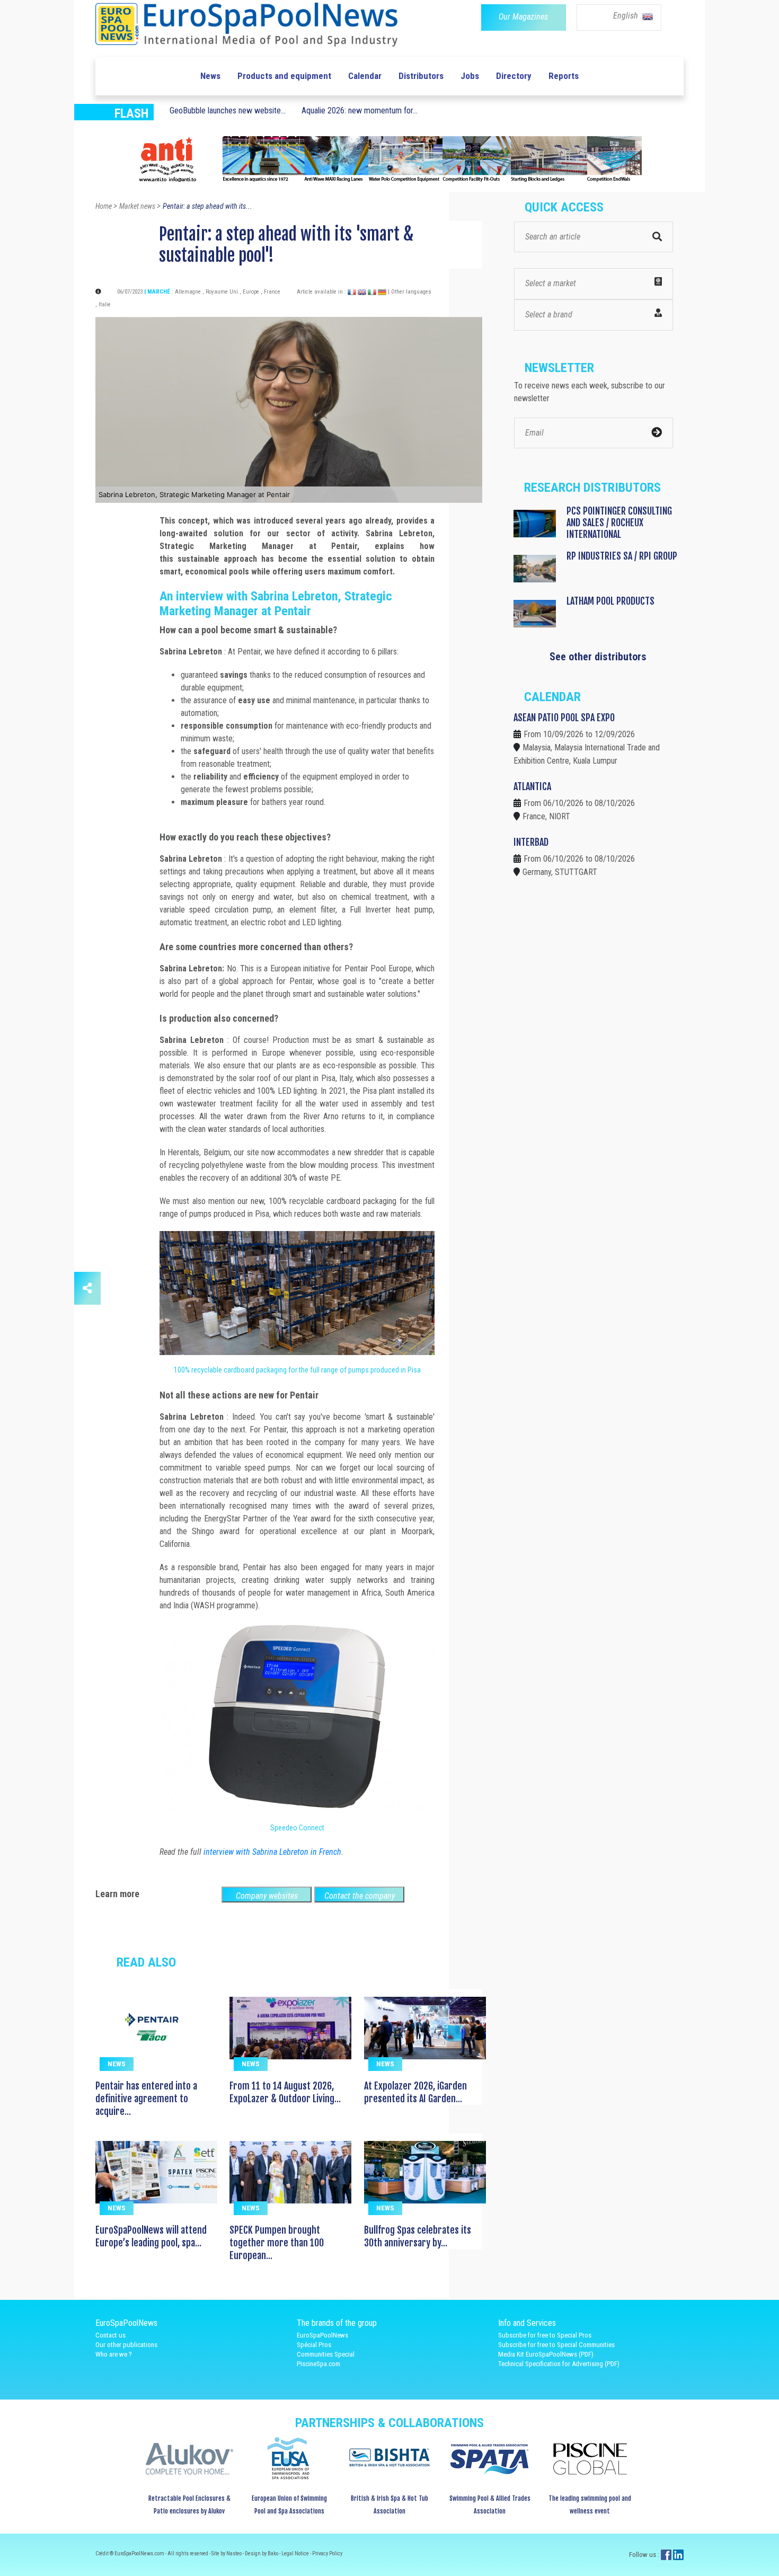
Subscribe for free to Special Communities (556, 2345)
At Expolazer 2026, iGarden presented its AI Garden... (415, 2092)
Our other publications (126, 2345)
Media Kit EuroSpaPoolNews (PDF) (546, 2354)
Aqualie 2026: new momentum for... (360, 110)
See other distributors (598, 657)
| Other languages (410, 292)
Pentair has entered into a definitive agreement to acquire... (146, 2099)
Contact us (110, 2335)
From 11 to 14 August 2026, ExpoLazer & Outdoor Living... (285, 2092)
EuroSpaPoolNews (322, 2335)
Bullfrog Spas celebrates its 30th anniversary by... (418, 2236)
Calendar (365, 76)
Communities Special (326, 2354)
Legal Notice (296, 2553)
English (627, 16)
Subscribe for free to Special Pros (545, 2335)
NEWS (117, 2064)
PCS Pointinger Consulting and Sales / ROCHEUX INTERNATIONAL (619, 523)
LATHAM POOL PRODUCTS (610, 601)
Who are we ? (114, 2354)
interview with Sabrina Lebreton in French (272, 1852)
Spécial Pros (314, 2345)
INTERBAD (531, 842)
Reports (564, 76)
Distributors (421, 76)
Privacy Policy (327, 2553)
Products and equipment (284, 76)
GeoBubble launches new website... (228, 110)
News (210, 76)
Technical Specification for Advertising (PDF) (559, 2364)
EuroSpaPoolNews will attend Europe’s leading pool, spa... (151, 2236)
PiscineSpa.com (318, 2364)
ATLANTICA (532, 786)
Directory (514, 76)
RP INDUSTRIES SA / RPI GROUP (622, 556)
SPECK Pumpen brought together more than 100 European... (277, 2243)
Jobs (470, 76)
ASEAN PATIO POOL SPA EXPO (564, 718)
